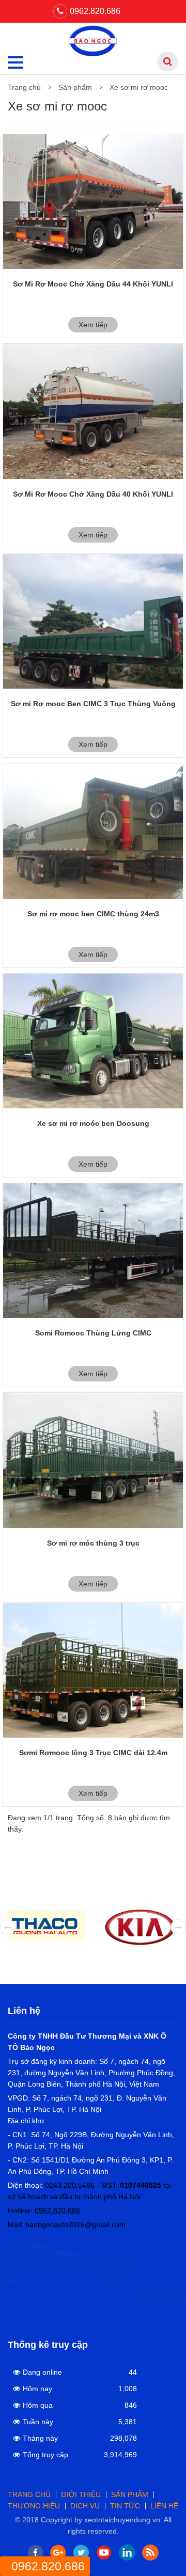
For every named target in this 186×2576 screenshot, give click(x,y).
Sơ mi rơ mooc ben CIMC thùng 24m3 (93, 914)
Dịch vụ (85, 2506)
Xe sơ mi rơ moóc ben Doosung (93, 1123)
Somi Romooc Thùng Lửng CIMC (93, 1333)
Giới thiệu (81, 2494)
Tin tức (125, 2506)
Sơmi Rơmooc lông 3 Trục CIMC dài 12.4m (93, 1753)
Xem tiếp (93, 325)
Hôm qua (38, 2405)
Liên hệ (164, 2506)
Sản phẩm (75, 87)
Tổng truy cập (45, 2455)
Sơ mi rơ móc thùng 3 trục (93, 1543)
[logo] (93, 40)
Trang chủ (24, 87)
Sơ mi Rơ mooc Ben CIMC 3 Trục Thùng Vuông (93, 704)
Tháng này (40, 2438)
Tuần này (38, 2422)
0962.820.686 (95, 11)
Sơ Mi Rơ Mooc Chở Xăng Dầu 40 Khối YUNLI (93, 494)
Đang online (42, 2372)
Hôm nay (37, 2389)
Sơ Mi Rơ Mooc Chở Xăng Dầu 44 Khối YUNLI (93, 284)
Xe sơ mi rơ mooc (139, 87)
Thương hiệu (34, 2506)
